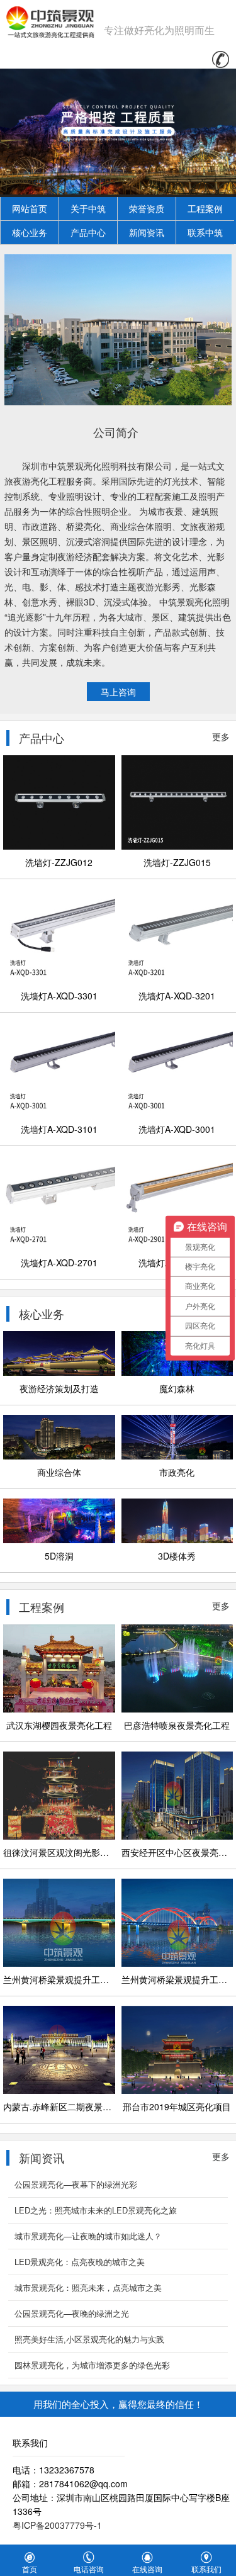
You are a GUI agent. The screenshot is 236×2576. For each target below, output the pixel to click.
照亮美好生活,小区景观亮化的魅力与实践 (89, 2339)
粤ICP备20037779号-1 (57, 2525)
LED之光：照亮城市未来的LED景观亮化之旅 (96, 2210)
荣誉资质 (147, 208)
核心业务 (30, 232)
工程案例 (205, 208)
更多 (221, 736)
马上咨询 (118, 692)
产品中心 (88, 232)
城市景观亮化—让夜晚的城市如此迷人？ (88, 2236)
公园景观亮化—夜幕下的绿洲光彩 (76, 2184)
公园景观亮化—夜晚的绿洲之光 (72, 2313)
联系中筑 (205, 232)
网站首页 (30, 208)
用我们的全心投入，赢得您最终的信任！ (118, 2404)
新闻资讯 (147, 232)
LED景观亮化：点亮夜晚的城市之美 (80, 2262)
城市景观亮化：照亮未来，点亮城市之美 (88, 2287)
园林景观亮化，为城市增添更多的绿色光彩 (92, 2365)
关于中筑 (88, 208)
